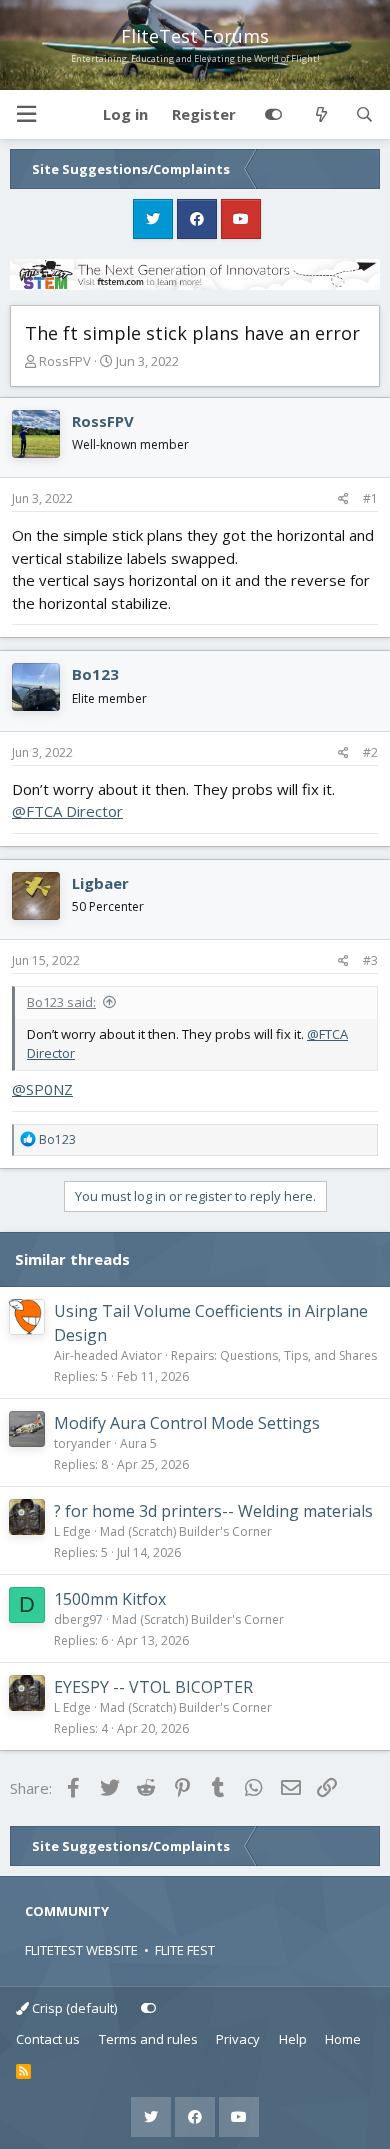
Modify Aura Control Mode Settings (187, 1423)
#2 (370, 752)
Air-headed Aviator (108, 1355)
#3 (370, 960)
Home (343, 2039)
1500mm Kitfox (110, 1599)
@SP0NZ (42, 1089)
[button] (26, 114)
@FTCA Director (67, 811)
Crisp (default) (73, 2008)
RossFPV (65, 361)
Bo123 (95, 674)
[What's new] (320, 115)
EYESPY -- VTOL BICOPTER (153, 1687)
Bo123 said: (61, 1002)
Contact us (48, 2039)
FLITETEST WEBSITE (81, 1950)
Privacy (238, 2039)
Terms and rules (148, 2039)
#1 (370, 498)
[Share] (343, 499)
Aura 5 (138, 1443)
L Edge (72, 1531)
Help (293, 2039)
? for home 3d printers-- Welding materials (213, 1511)
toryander (82, 1443)
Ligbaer (100, 883)
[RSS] (23, 2072)
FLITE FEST (185, 1950)
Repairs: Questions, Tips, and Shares (274, 1355)
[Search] (364, 115)
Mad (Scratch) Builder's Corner (186, 1531)
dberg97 (78, 1619)
